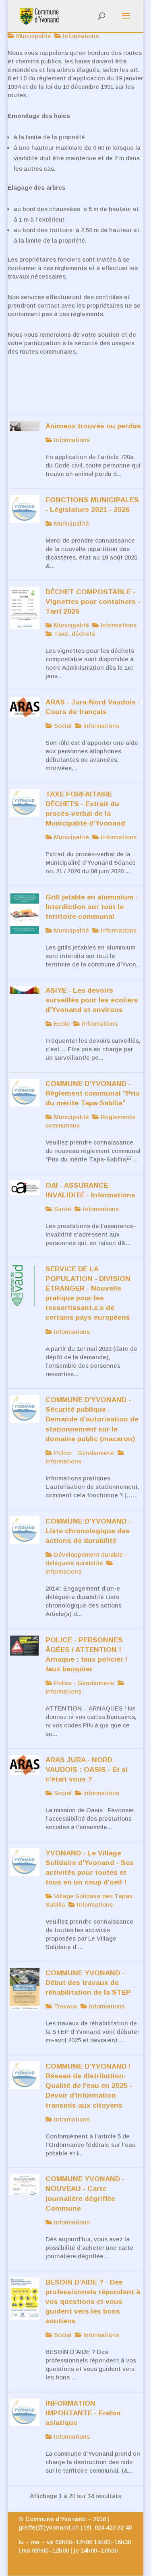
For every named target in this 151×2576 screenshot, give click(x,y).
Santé (62, 1209)
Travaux (65, 2006)
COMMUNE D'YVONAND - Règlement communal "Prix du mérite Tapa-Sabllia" (93, 1093)
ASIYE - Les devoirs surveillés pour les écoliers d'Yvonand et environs (92, 1000)
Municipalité (33, 36)
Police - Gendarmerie (83, 1453)
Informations (80, 36)
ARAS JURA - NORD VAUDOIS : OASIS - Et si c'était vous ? (87, 1769)
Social (62, 726)
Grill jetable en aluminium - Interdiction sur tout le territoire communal (92, 907)
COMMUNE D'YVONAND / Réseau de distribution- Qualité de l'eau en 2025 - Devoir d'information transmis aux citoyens (89, 2086)
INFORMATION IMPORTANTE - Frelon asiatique (83, 2413)
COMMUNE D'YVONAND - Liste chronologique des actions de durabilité (88, 1531)
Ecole (61, 1024)
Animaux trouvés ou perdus (93, 426)
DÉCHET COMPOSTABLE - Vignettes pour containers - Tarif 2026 (93, 602)
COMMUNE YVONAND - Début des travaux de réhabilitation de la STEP (88, 1983)
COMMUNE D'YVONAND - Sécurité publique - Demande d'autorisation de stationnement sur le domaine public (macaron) (92, 1419)
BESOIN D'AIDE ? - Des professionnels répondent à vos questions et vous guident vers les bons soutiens (93, 2302)
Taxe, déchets (74, 634)
